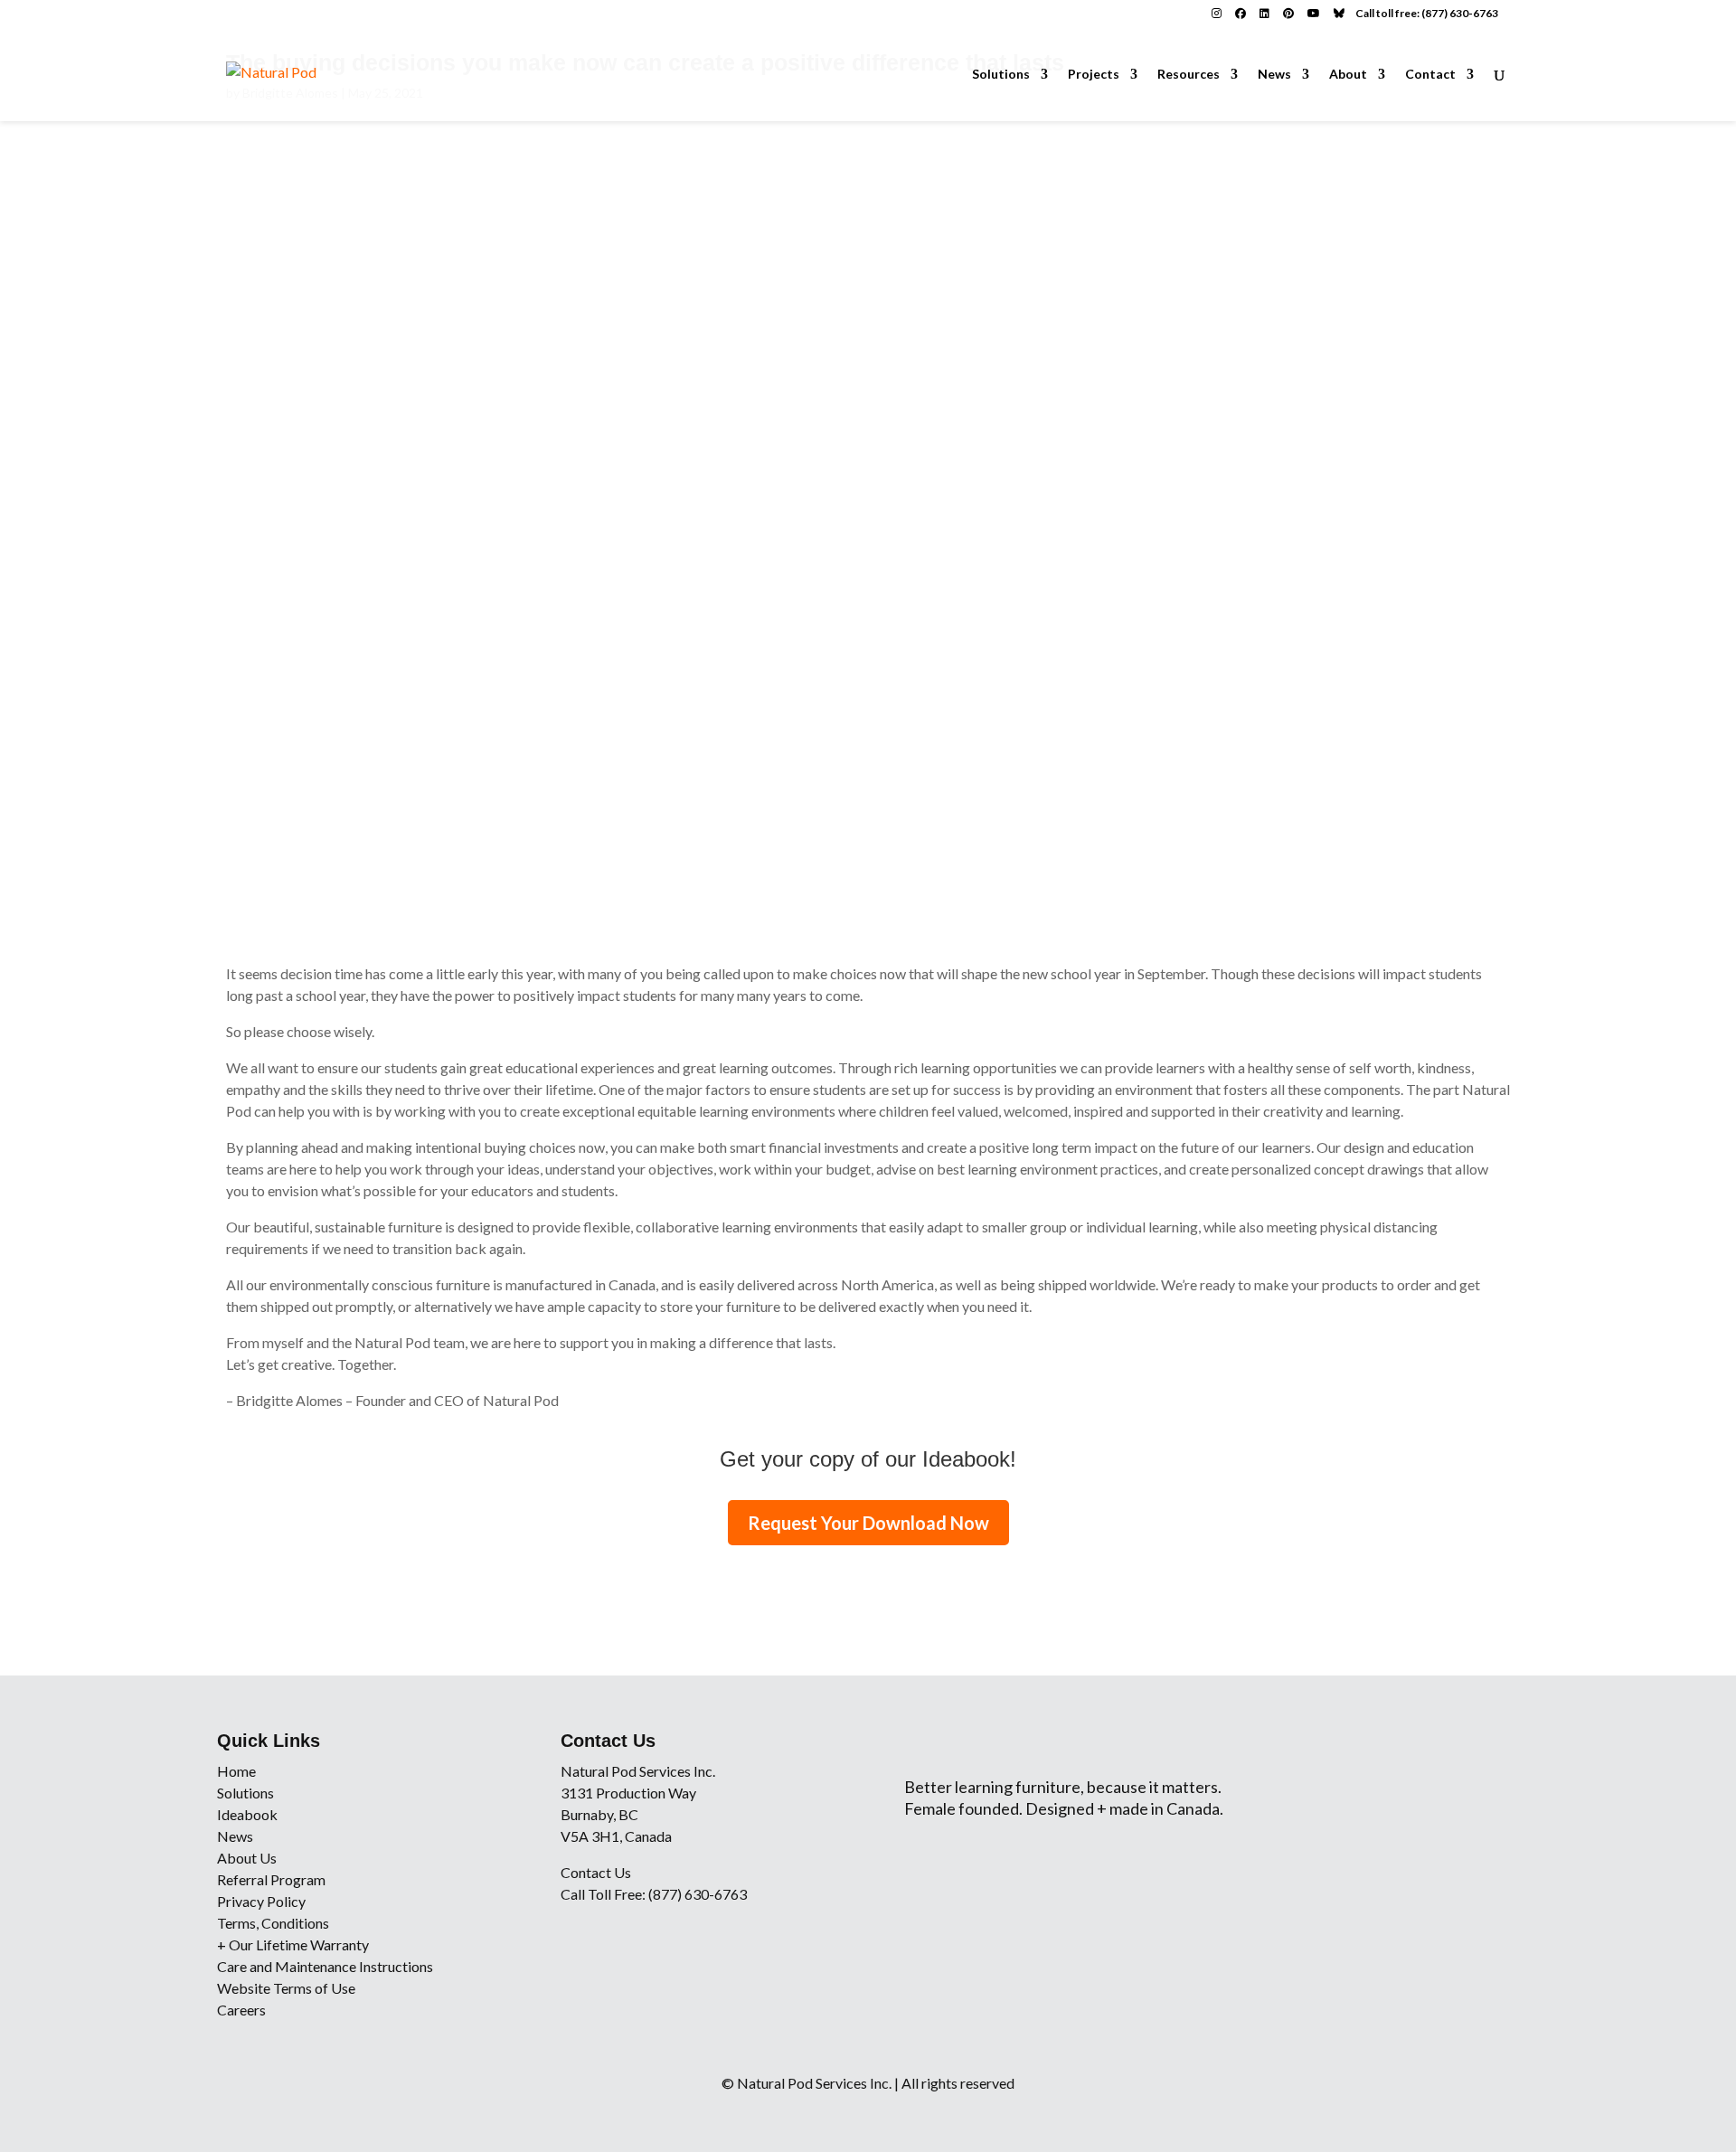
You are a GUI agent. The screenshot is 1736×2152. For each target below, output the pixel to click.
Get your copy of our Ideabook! (868, 1459)
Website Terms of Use (286, 1988)
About (1348, 75)
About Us (247, 1858)
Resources (1189, 75)
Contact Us (596, 1872)
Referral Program (271, 1879)
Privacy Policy (261, 1901)
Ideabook (247, 1814)
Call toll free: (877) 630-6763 (1427, 13)
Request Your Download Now (868, 1523)
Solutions (1001, 75)
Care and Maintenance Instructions (325, 1966)
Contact (1430, 75)
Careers (241, 2010)
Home (236, 1771)
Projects (1094, 75)
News (1274, 75)
